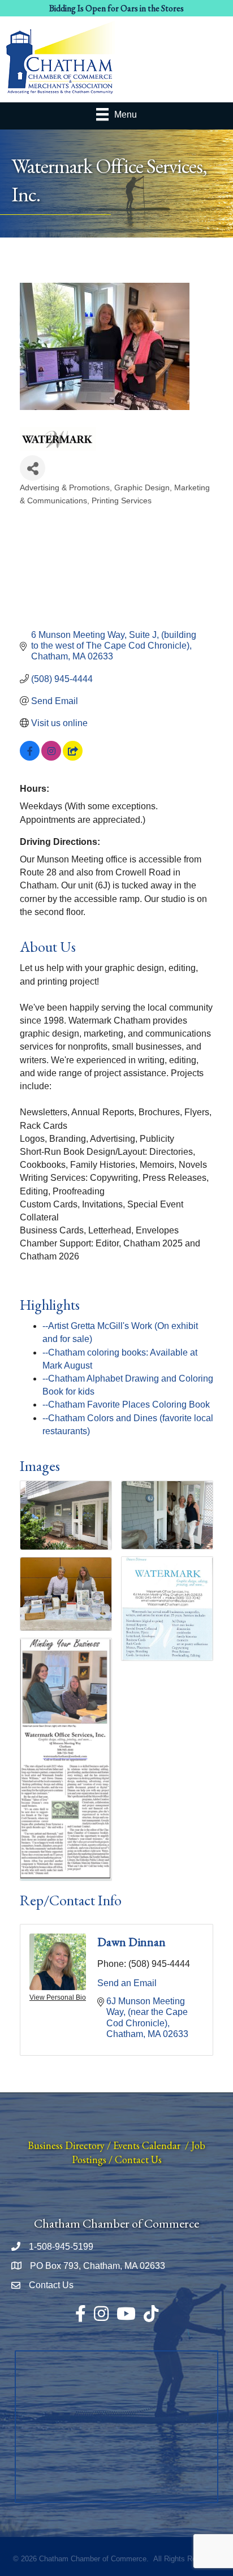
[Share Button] (33, 468)
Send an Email (127, 1983)
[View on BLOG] (73, 758)
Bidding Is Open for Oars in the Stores (116, 8)
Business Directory (66, 2145)
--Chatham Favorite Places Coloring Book (126, 1404)
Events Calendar (147, 2145)
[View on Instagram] (51, 758)
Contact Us (138, 2159)
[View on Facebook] (30, 758)
